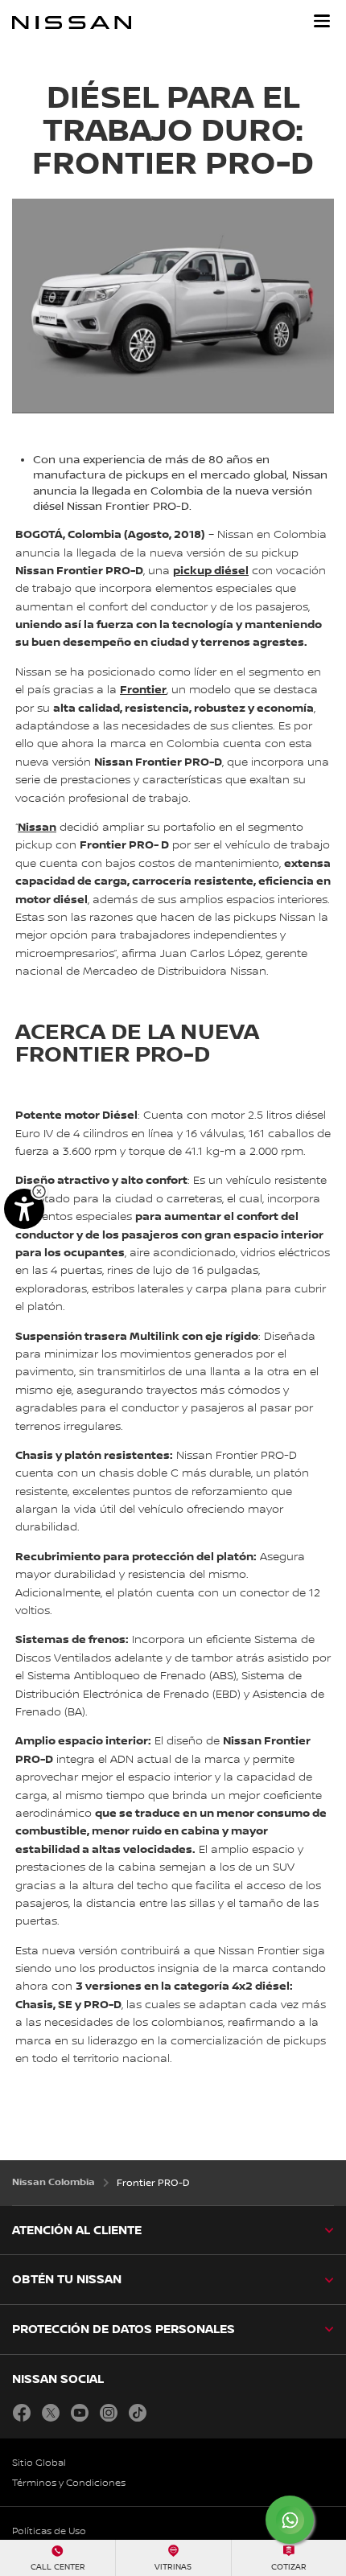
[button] (322, 21)
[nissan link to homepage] (72, 23)
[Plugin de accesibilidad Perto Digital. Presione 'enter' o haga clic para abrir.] (24, 1209)
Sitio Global (39, 2463)
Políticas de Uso (49, 2531)
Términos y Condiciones (69, 2483)
